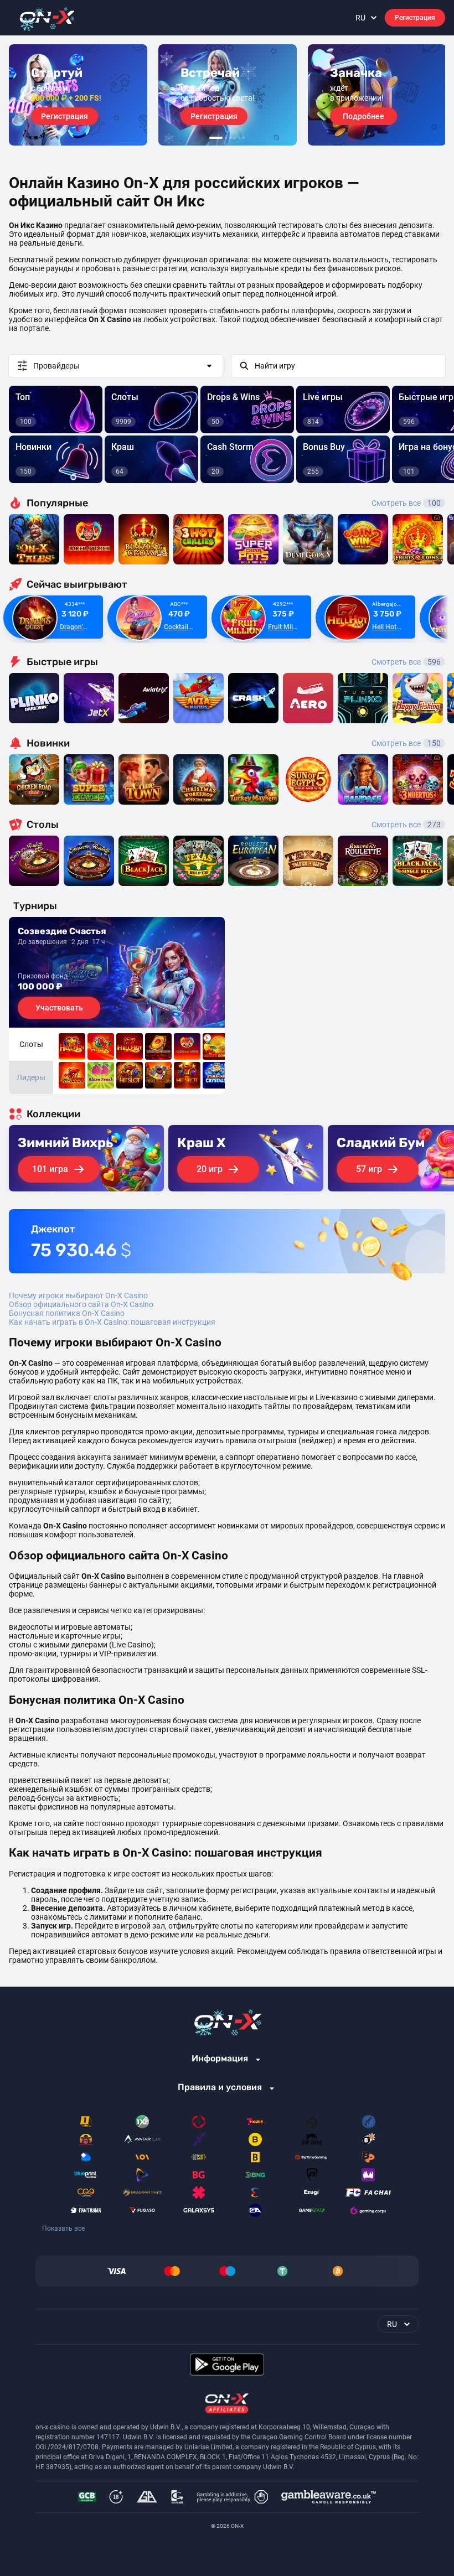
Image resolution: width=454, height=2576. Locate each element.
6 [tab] (244, 138)
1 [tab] (216, 138)
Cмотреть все (406, 662)
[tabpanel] (78, 95)
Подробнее (363, 116)
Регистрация (415, 18)
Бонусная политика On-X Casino (67, 1313)
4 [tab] (235, 138)
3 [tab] (230, 138)
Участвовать (59, 1008)
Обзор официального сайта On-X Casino (81, 1304)
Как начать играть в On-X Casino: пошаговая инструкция (112, 1322)
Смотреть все (406, 503)
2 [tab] (226, 138)
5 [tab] (239, 138)
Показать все (63, 2228)
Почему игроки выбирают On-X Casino (78, 1295)
